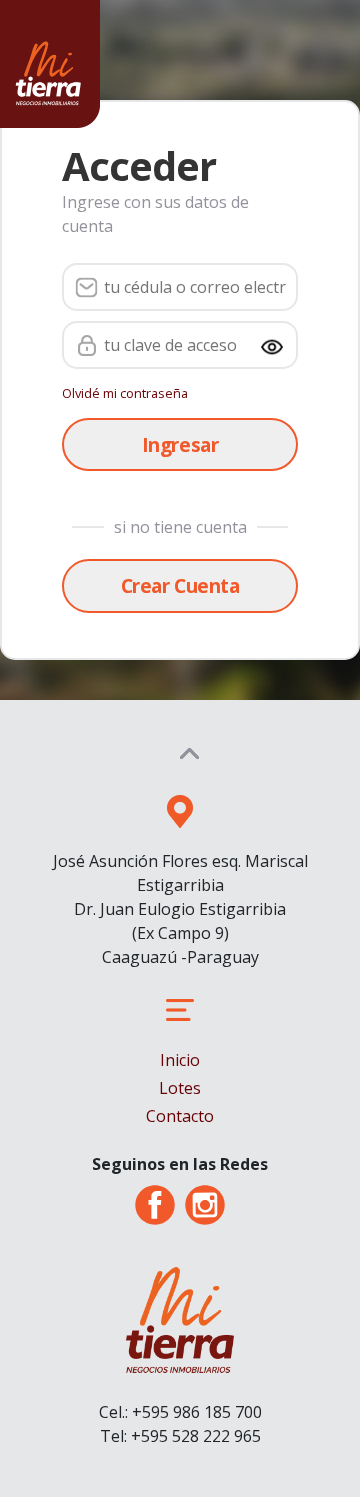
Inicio (180, 1060)
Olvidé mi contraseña (125, 393)
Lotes (180, 1088)
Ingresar (180, 444)
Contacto (180, 1116)
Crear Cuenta (180, 585)
